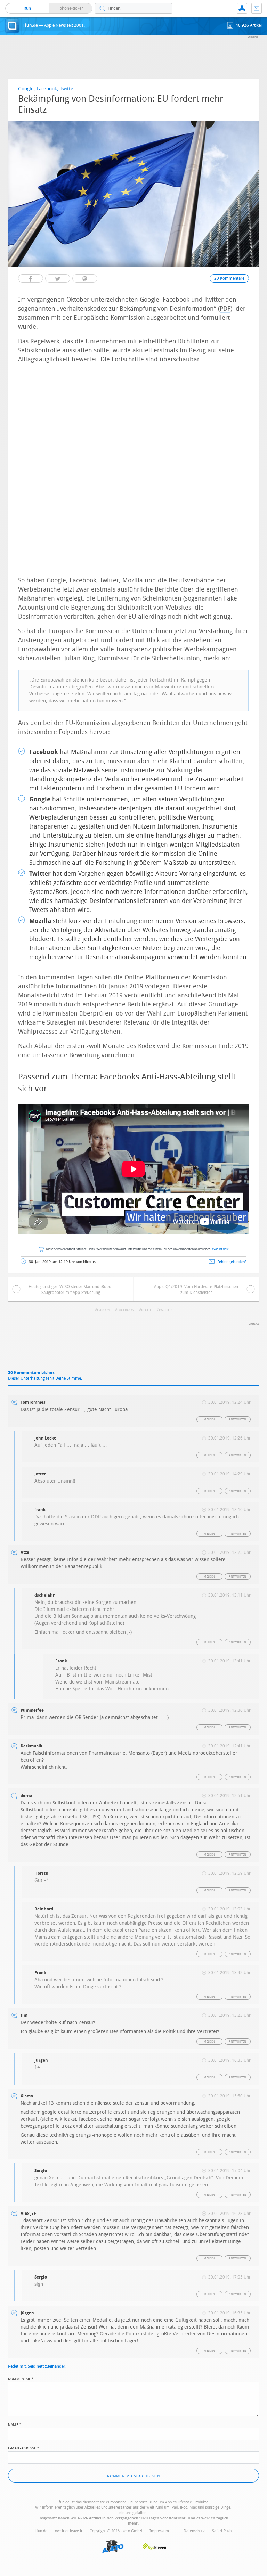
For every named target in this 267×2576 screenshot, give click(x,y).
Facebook (126, 1310)
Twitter (165, 1310)
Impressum (159, 2531)
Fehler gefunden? (232, 1262)
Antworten (238, 1420)
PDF (225, 309)
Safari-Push (222, 2531)
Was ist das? (221, 1249)
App (242, 8)
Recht (146, 1310)
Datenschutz (194, 2531)
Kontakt (257, 8)
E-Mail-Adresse (24, 2448)
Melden (209, 1420)
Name (15, 2424)
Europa (103, 1310)
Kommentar (21, 2378)
